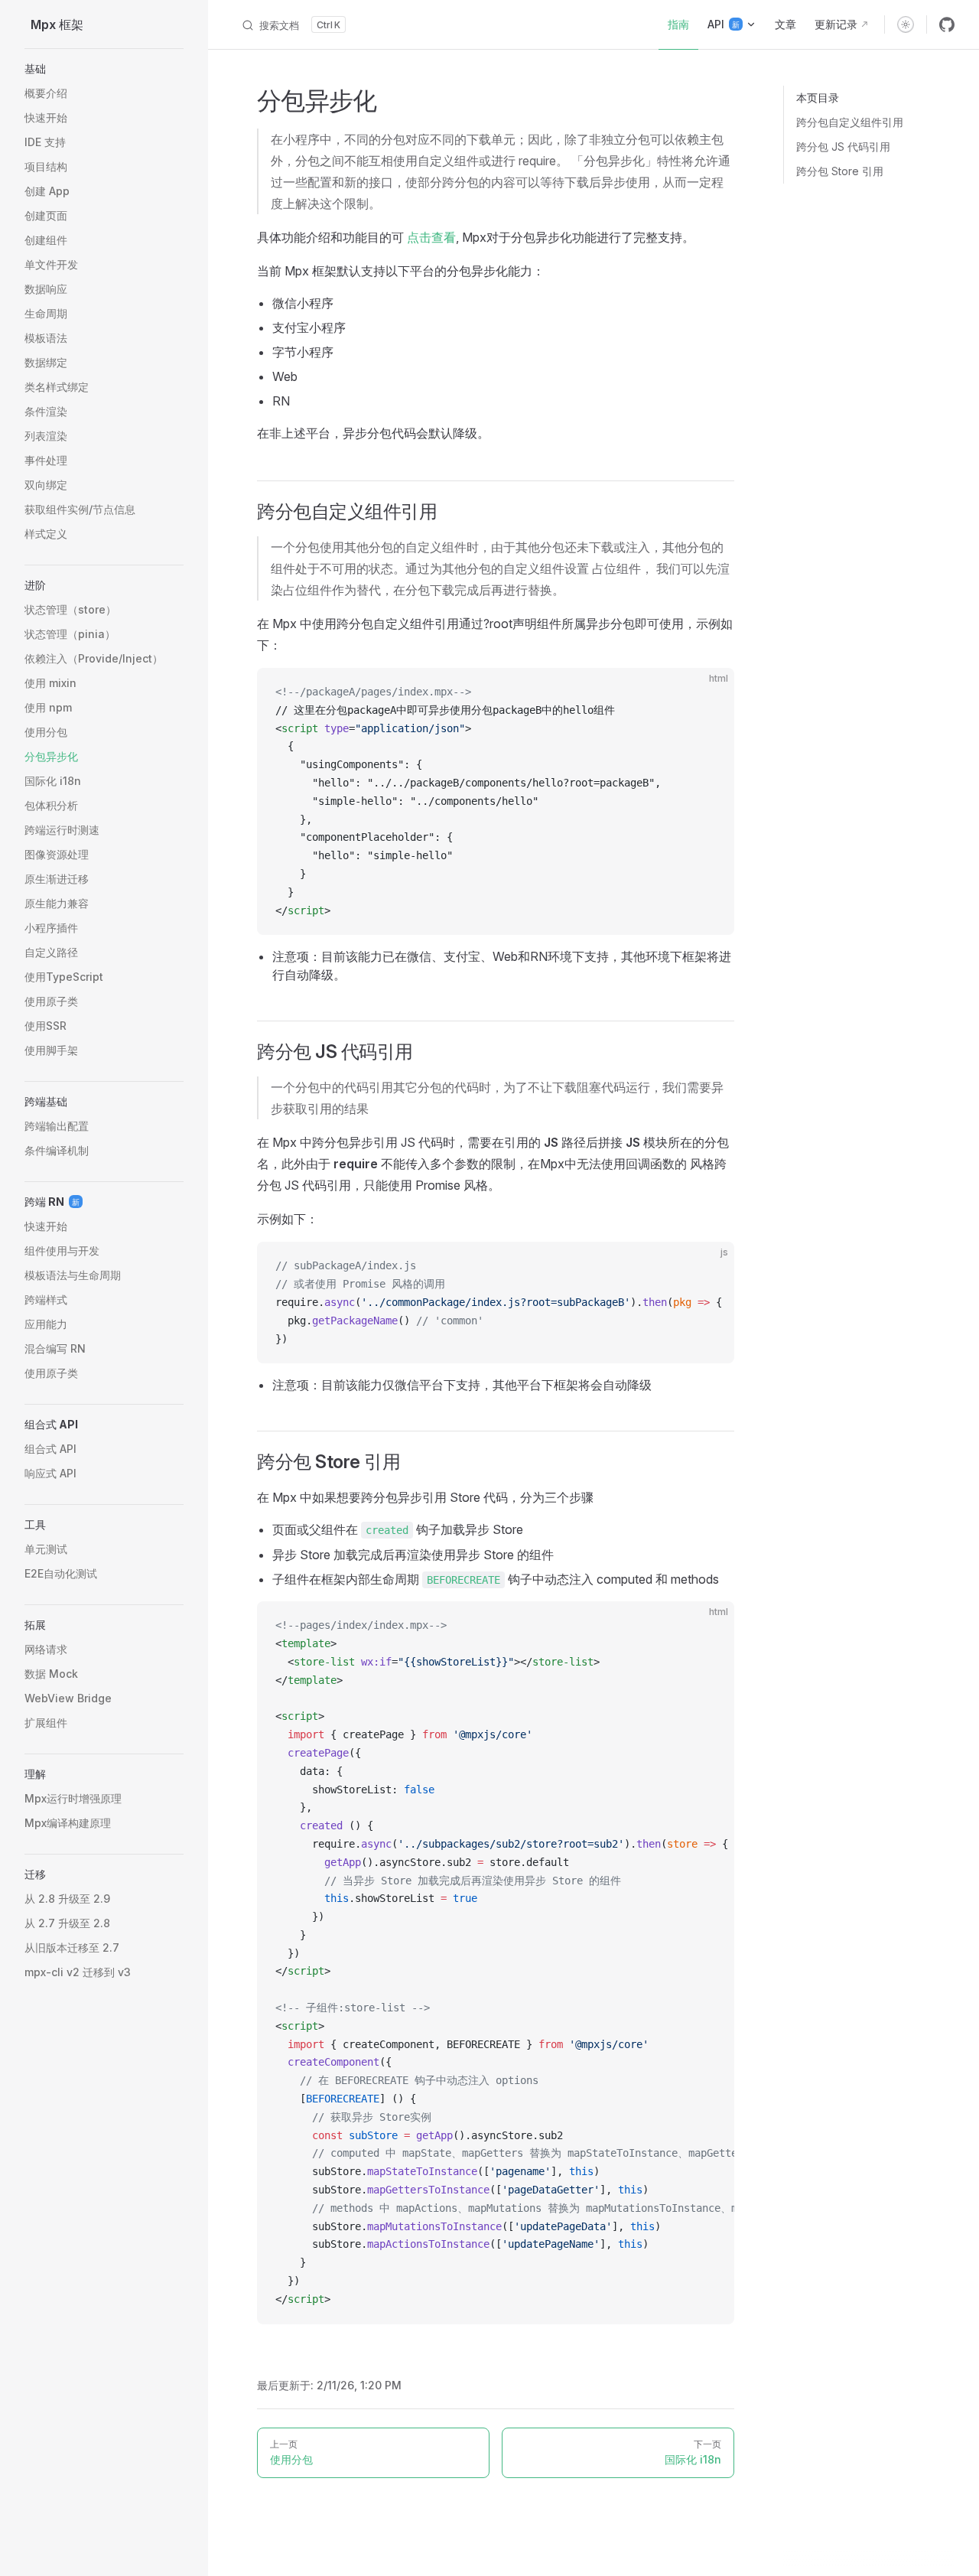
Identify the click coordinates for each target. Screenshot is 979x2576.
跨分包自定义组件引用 (850, 122)
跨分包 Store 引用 (840, 171)
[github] (947, 24)
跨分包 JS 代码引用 (843, 147)
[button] (104, 69)
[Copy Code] (710, 692)
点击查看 (431, 237)
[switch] (906, 24)
